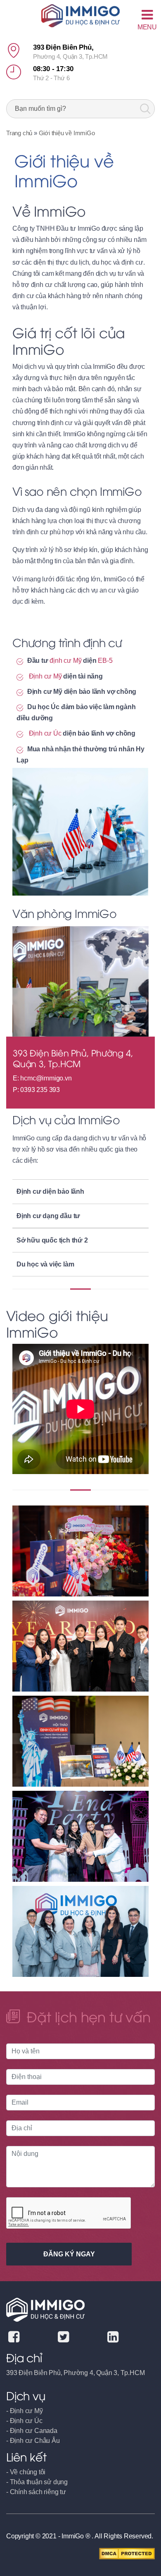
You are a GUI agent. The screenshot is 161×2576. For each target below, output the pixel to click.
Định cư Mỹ (45, 676)
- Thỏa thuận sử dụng (37, 2482)
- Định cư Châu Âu (33, 2441)
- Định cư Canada (32, 2431)
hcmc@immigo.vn (46, 1078)
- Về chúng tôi (26, 2472)
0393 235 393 (40, 1090)
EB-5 (105, 661)
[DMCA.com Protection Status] (127, 2553)
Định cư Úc (45, 733)
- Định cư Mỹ (25, 2411)
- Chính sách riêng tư (36, 2492)
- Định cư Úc (24, 2421)
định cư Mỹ (65, 661)
